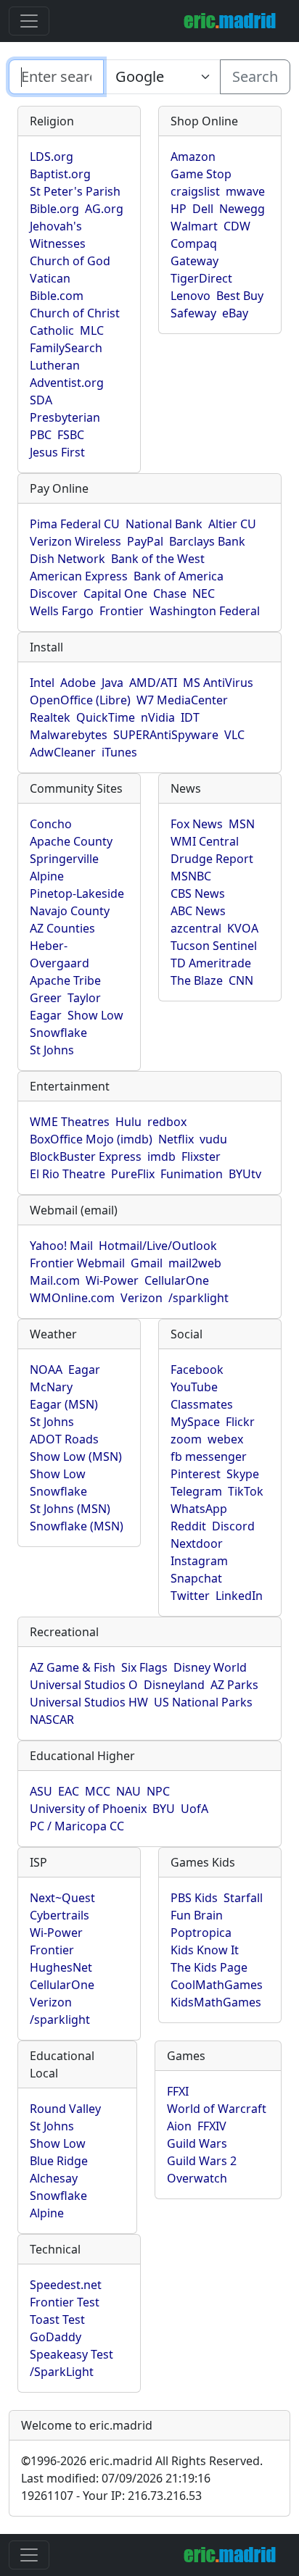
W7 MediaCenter (182, 700)
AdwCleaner (63, 752)
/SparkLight (62, 2372)
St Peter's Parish (75, 191)
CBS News (198, 893)
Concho (51, 824)
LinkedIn (239, 1596)
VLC (234, 735)
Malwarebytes (69, 735)
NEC (204, 593)
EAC (69, 1791)
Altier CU (232, 524)
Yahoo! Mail (61, 1246)
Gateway (194, 261)
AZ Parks (234, 1685)
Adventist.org (67, 383)
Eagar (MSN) (64, 1404)
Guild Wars (197, 2143)
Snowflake (58, 1033)
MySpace (195, 1422)
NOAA (46, 1370)
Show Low (95, 1015)
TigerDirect (201, 278)
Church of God (70, 261)
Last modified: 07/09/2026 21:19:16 (116, 2478)
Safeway (193, 313)
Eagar (46, 1015)
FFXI (178, 2091)
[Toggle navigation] (29, 21)
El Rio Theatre (67, 1174)
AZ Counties (62, 928)
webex (225, 1439)
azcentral (196, 928)
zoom (186, 1439)
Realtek (50, 717)
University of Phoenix (88, 1809)
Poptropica (201, 1933)
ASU (41, 1791)
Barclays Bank (207, 541)
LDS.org (52, 157)
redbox (167, 1122)
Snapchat (196, 1578)
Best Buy (240, 296)
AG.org (104, 209)
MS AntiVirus (218, 683)
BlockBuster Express (86, 1156)
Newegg (242, 209)
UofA (194, 1809)
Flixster (201, 1156)
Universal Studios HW (89, 1702)
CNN (241, 980)
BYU (164, 1809)
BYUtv (245, 1174)
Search (255, 76)
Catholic (52, 330)
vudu (213, 1139)
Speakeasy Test (71, 2354)
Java (112, 683)
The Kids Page (209, 1967)
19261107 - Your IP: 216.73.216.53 (111, 2496)
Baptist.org (60, 174)
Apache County (71, 841)
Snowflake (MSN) (77, 1526)
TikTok (246, 1491)
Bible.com (57, 296)
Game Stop (201, 174)
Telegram (196, 1491)
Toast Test (57, 2319)
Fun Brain (197, 1915)
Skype (243, 1474)
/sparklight (198, 1298)
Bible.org (54, 209)
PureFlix (133, 1174)
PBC (41, 435)
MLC (92, 330)
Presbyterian (65, 417)
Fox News (197, 824)
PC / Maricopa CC (77, 1826)
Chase (170, 593)
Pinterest (196, 1474)
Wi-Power (112, 1280)
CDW (237, 226)
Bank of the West (158, 559)
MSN (242, 824)
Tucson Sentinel (214, 946)
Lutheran (55, 365)
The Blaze (197, 980)
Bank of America (179, 576)
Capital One (115, 593)
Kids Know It (205, 1950)
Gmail (147, 1263)
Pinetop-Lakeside (77, 893)
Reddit (188, 1526)
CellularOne (177, 1280)
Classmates (202, 1404)
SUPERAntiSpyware (166, 735)
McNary (51, 1387)
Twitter (190, 1596)
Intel (42, 683)
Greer (46, 998)
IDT (190, 717)
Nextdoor (197, 1543)
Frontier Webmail (77, 1263)
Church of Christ (75, 313)
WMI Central (205, 841)
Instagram (199, 1561)
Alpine (47, 876)
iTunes (119, 752)
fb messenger (209, 1456)
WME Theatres (70, 1122)
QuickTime (106, 717)
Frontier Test (65, 2302)
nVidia (158, 717)
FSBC (71, 435)
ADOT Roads (64, 1439)
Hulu (128, 1122)
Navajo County (70, 911)
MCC (98, 1791)
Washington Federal (205, 611)
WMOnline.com (72, 1298)
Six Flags (144, 1667)
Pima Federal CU (75, 524)
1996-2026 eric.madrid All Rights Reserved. (142, 2461)
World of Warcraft (217, 2109)
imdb (161, 1156)
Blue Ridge (59, 2161)
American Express (79, 576)
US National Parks (203, 1702)
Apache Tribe (65, 980)
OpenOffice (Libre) (80, 700)
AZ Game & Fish (73, 1667)
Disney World (210, 1667)
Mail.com (55, 1280)
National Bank (164, 524)
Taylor (84, 998)
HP (179, 209)
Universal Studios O (84, 1685)
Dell (203, 209)
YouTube (194, 1387)
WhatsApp (199, 1509)
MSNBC (191, 876)
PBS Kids (194, 1898)
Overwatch (197, 2178)
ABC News (198, 911)
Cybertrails (60, 1915)
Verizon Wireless (75, 541)
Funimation (192, 1174)
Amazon (193, 157)
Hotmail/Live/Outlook (158, 1246)
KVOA (243, 928)
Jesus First (57, 452)
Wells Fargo (62, 611)
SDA (41, 400)
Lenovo (191, 296)
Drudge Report (212, 859)
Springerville (64, 859)
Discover (54, 593)
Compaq (194, 243)
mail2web (195, 1263)
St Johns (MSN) (70, 1509)
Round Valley (65, 2109)
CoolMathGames (217, 1985)
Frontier (122, 611)
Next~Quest (62, 1898)
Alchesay (54, 2178)
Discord (233, 1526)
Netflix (176, 1139)
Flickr (240, 1422)
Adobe (78, 683)
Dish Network (67, 559)
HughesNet (61, 1967)
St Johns (52, 1050)
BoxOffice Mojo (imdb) (91, 1139)
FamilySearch (66, 348)
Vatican (50, 278)
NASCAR (52, 1720)
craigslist (195, 191)
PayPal (145, 541)
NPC (158, 1791)
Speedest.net (66, 2285)
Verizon (142, 1298)
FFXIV (212, 2126)
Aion (179, 2126)
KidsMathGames (216, 2002)
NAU (128, 1791)
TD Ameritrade (211, 963)
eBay (235, 313)
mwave (245, 191)
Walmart (194, 226)
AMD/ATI (153, 683)
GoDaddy (56, 2337)
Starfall (243, 1898)
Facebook (197, 1370)
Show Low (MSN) (76, 1456)
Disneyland (174, 1685)
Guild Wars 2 (202, 2161)
